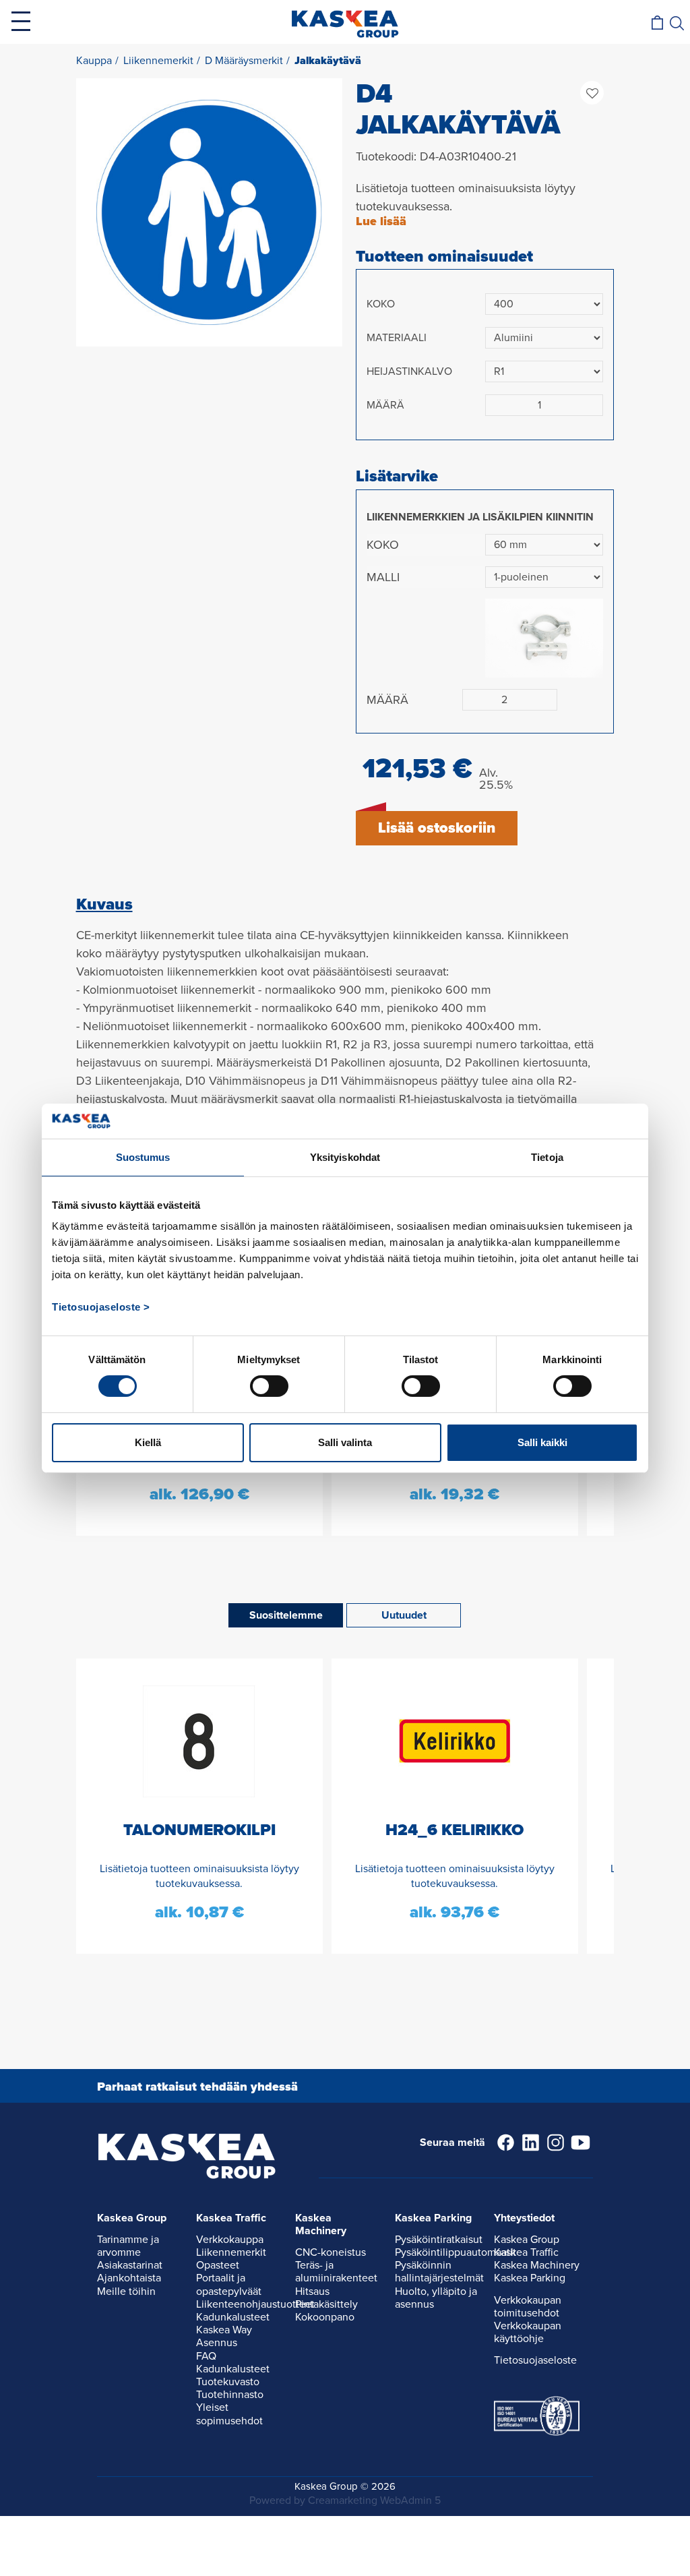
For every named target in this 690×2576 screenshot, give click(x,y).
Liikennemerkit (231, 2252)
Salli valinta (345, 1442)
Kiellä (148, 1442)
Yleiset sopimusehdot (229, 2414)
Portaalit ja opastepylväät (229, 2284)
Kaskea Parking (530, 2278)
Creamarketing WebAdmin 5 (374, 2500)
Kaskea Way (224, 2330)
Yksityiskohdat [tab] (345, 1157)
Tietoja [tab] (547, 1157)
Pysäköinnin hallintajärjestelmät (439, 2272)
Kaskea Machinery (537, 2265)
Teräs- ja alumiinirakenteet (336, 2272)
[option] (209, 212)
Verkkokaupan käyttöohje (528, 2332)
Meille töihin (126, 2292)
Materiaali (397, 338)
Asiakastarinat (130, 2265)
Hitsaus (312, 2292)
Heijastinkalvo (409, 371)
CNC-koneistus (331, 2252)
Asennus (217, 2343)
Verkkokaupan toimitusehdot (528, 2307)
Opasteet (218, 2265)
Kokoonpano (325, 2317)
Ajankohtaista (129, 2278)
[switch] (269, 1386)
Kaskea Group (527, 2240)
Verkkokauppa (230, 2240)
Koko (381, 304)
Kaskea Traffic (526, 2252)
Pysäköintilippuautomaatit (456, 2252)
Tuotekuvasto (228, 2382)
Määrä (385, 405)
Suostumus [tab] (143, 1157)
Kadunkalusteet (233, 2317)
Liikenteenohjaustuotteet (255, 2304)
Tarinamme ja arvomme (128, 2246)
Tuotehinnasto (230, 2395)
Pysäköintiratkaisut (439, 2240)
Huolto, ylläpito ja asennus (436, 2298)
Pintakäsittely (326, 2304)
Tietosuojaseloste (535, 2360)
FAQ (206, 2356)
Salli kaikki (542, 1442)
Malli (383, 577)
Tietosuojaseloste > (101, 1307)
